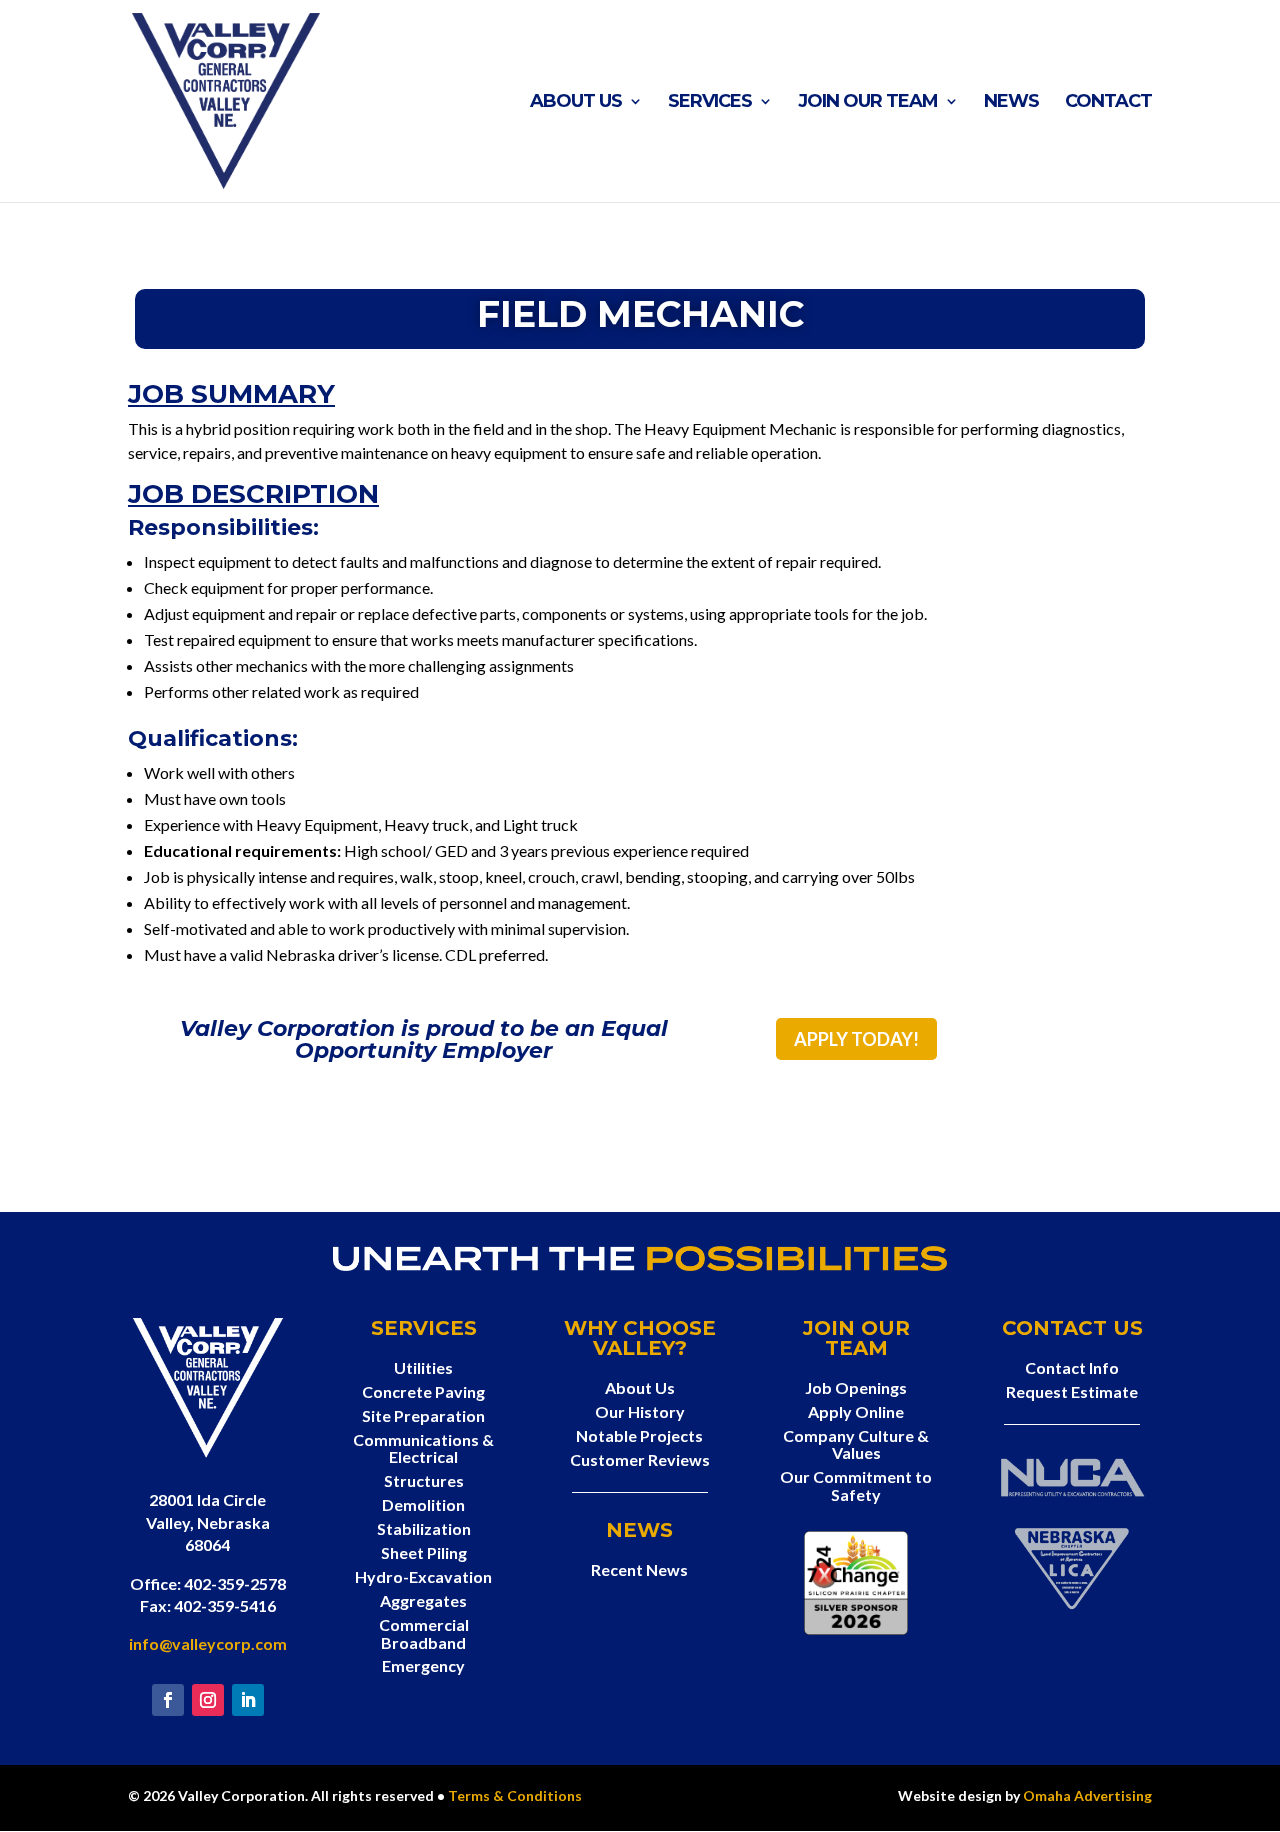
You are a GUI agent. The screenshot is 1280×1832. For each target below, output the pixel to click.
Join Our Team (868, 103)
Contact (1108, 103)
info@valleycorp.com (208, 1643)
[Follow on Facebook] (168, 1700)
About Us (576, 103)
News (1011, 103)
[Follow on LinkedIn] (248, 1700)
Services (710, 103)
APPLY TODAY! (856, 1039)
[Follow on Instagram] (208, 1700)
